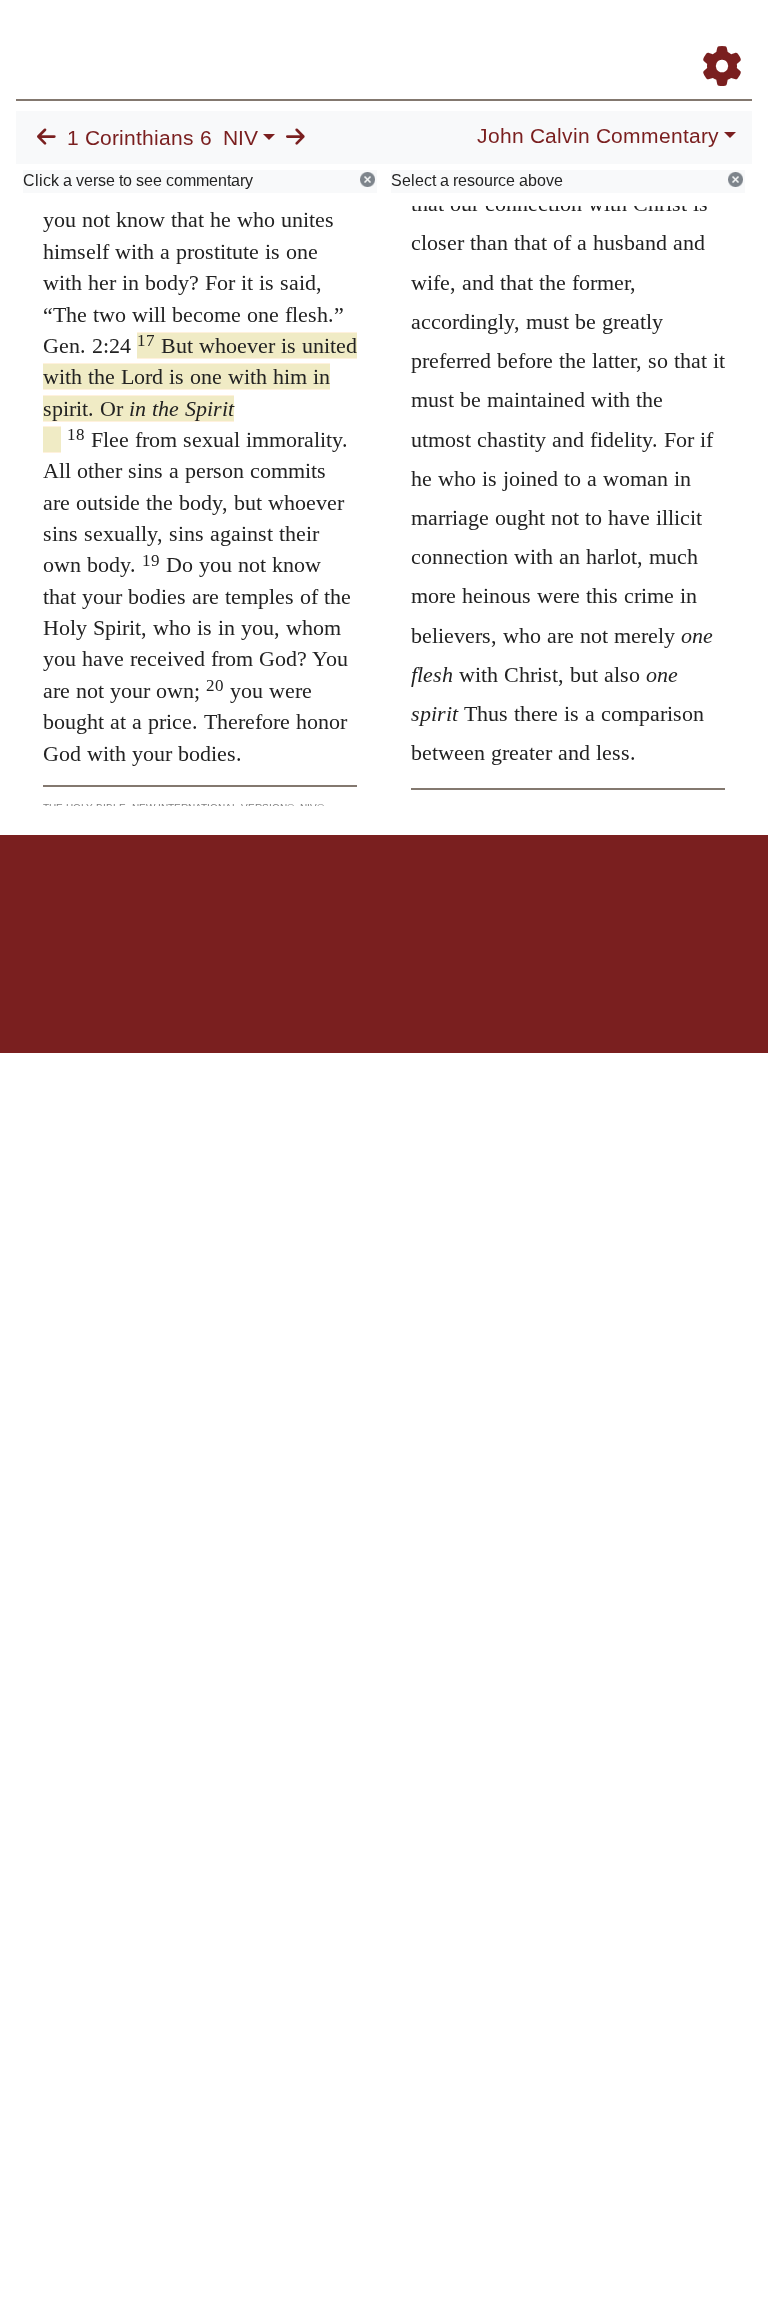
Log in (217, 904)
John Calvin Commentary (598, 136)
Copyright (426, 904)
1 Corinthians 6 (139, 138)
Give (554, 904)
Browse (305, 904)
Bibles (345, 904)
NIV (240, 138)
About (381, 904)
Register (260, 904)
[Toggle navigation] (732, 39)
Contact (517, 904)
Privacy (473, 904)
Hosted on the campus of (284, 994)
